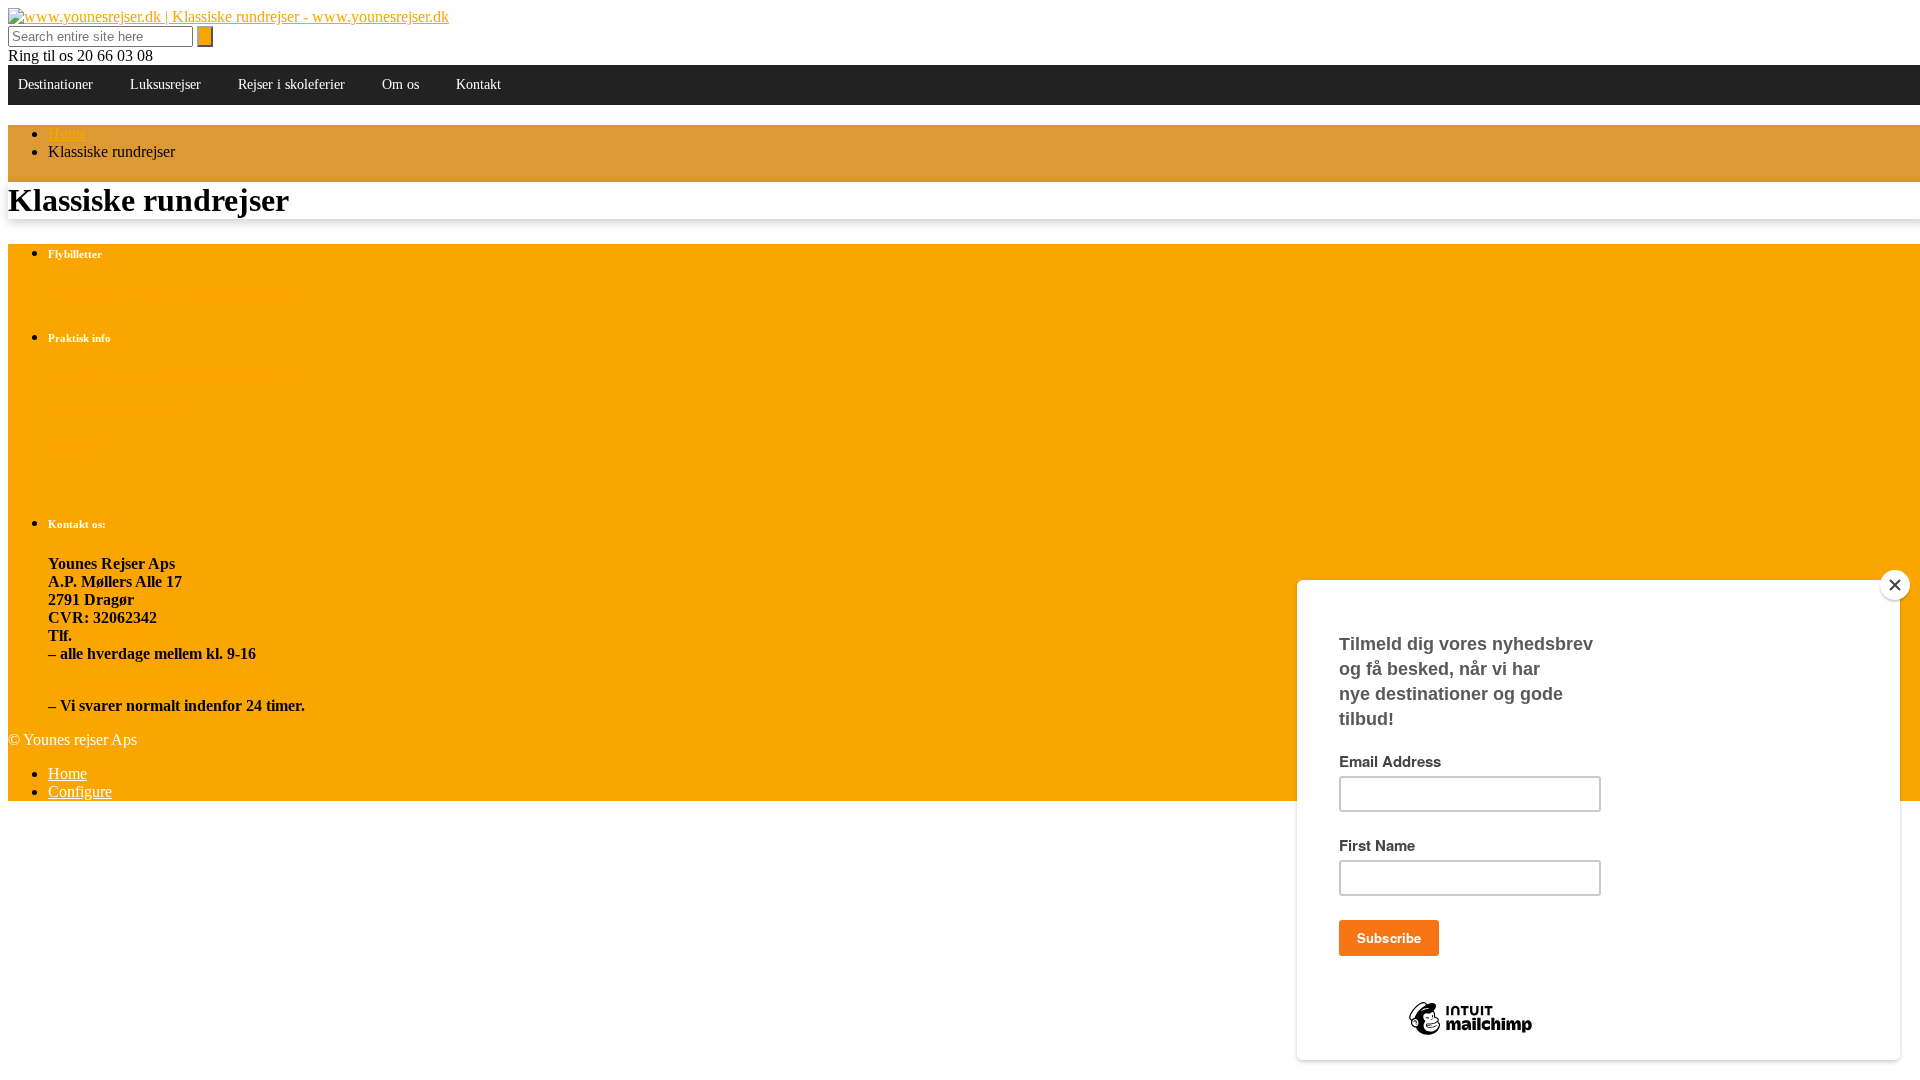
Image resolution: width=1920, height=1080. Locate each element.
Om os (400, 84)
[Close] (1895, 585)
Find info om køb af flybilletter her (165, 293)
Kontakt (478, 84)
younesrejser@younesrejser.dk (152, 687)
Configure (80, 791)
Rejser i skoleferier (291, 84)
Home (67, 133)
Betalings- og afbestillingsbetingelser (169, 377)
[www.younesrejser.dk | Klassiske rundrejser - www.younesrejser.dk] (228, 16)
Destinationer (55, 84)
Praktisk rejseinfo (108, 411)
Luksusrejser (165, 84)
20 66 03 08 (114, 635)
